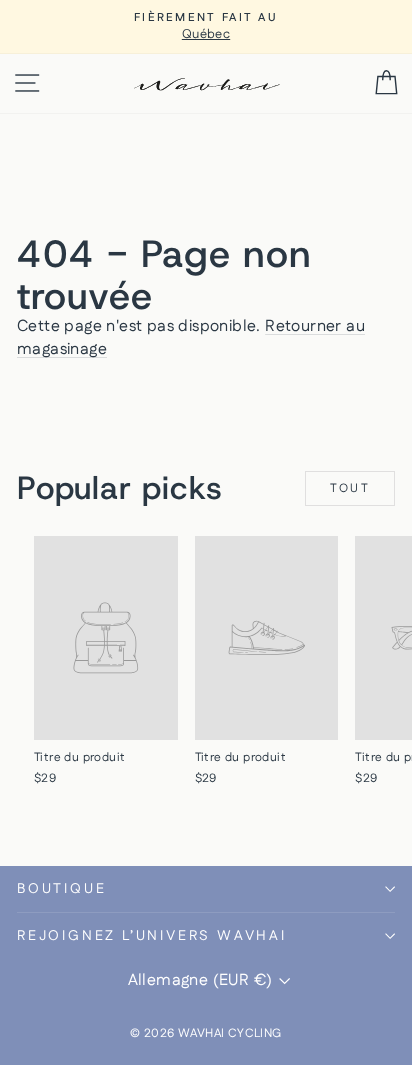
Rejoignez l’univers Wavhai (152, 936)
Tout (350, 488)
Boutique (61, 889)
